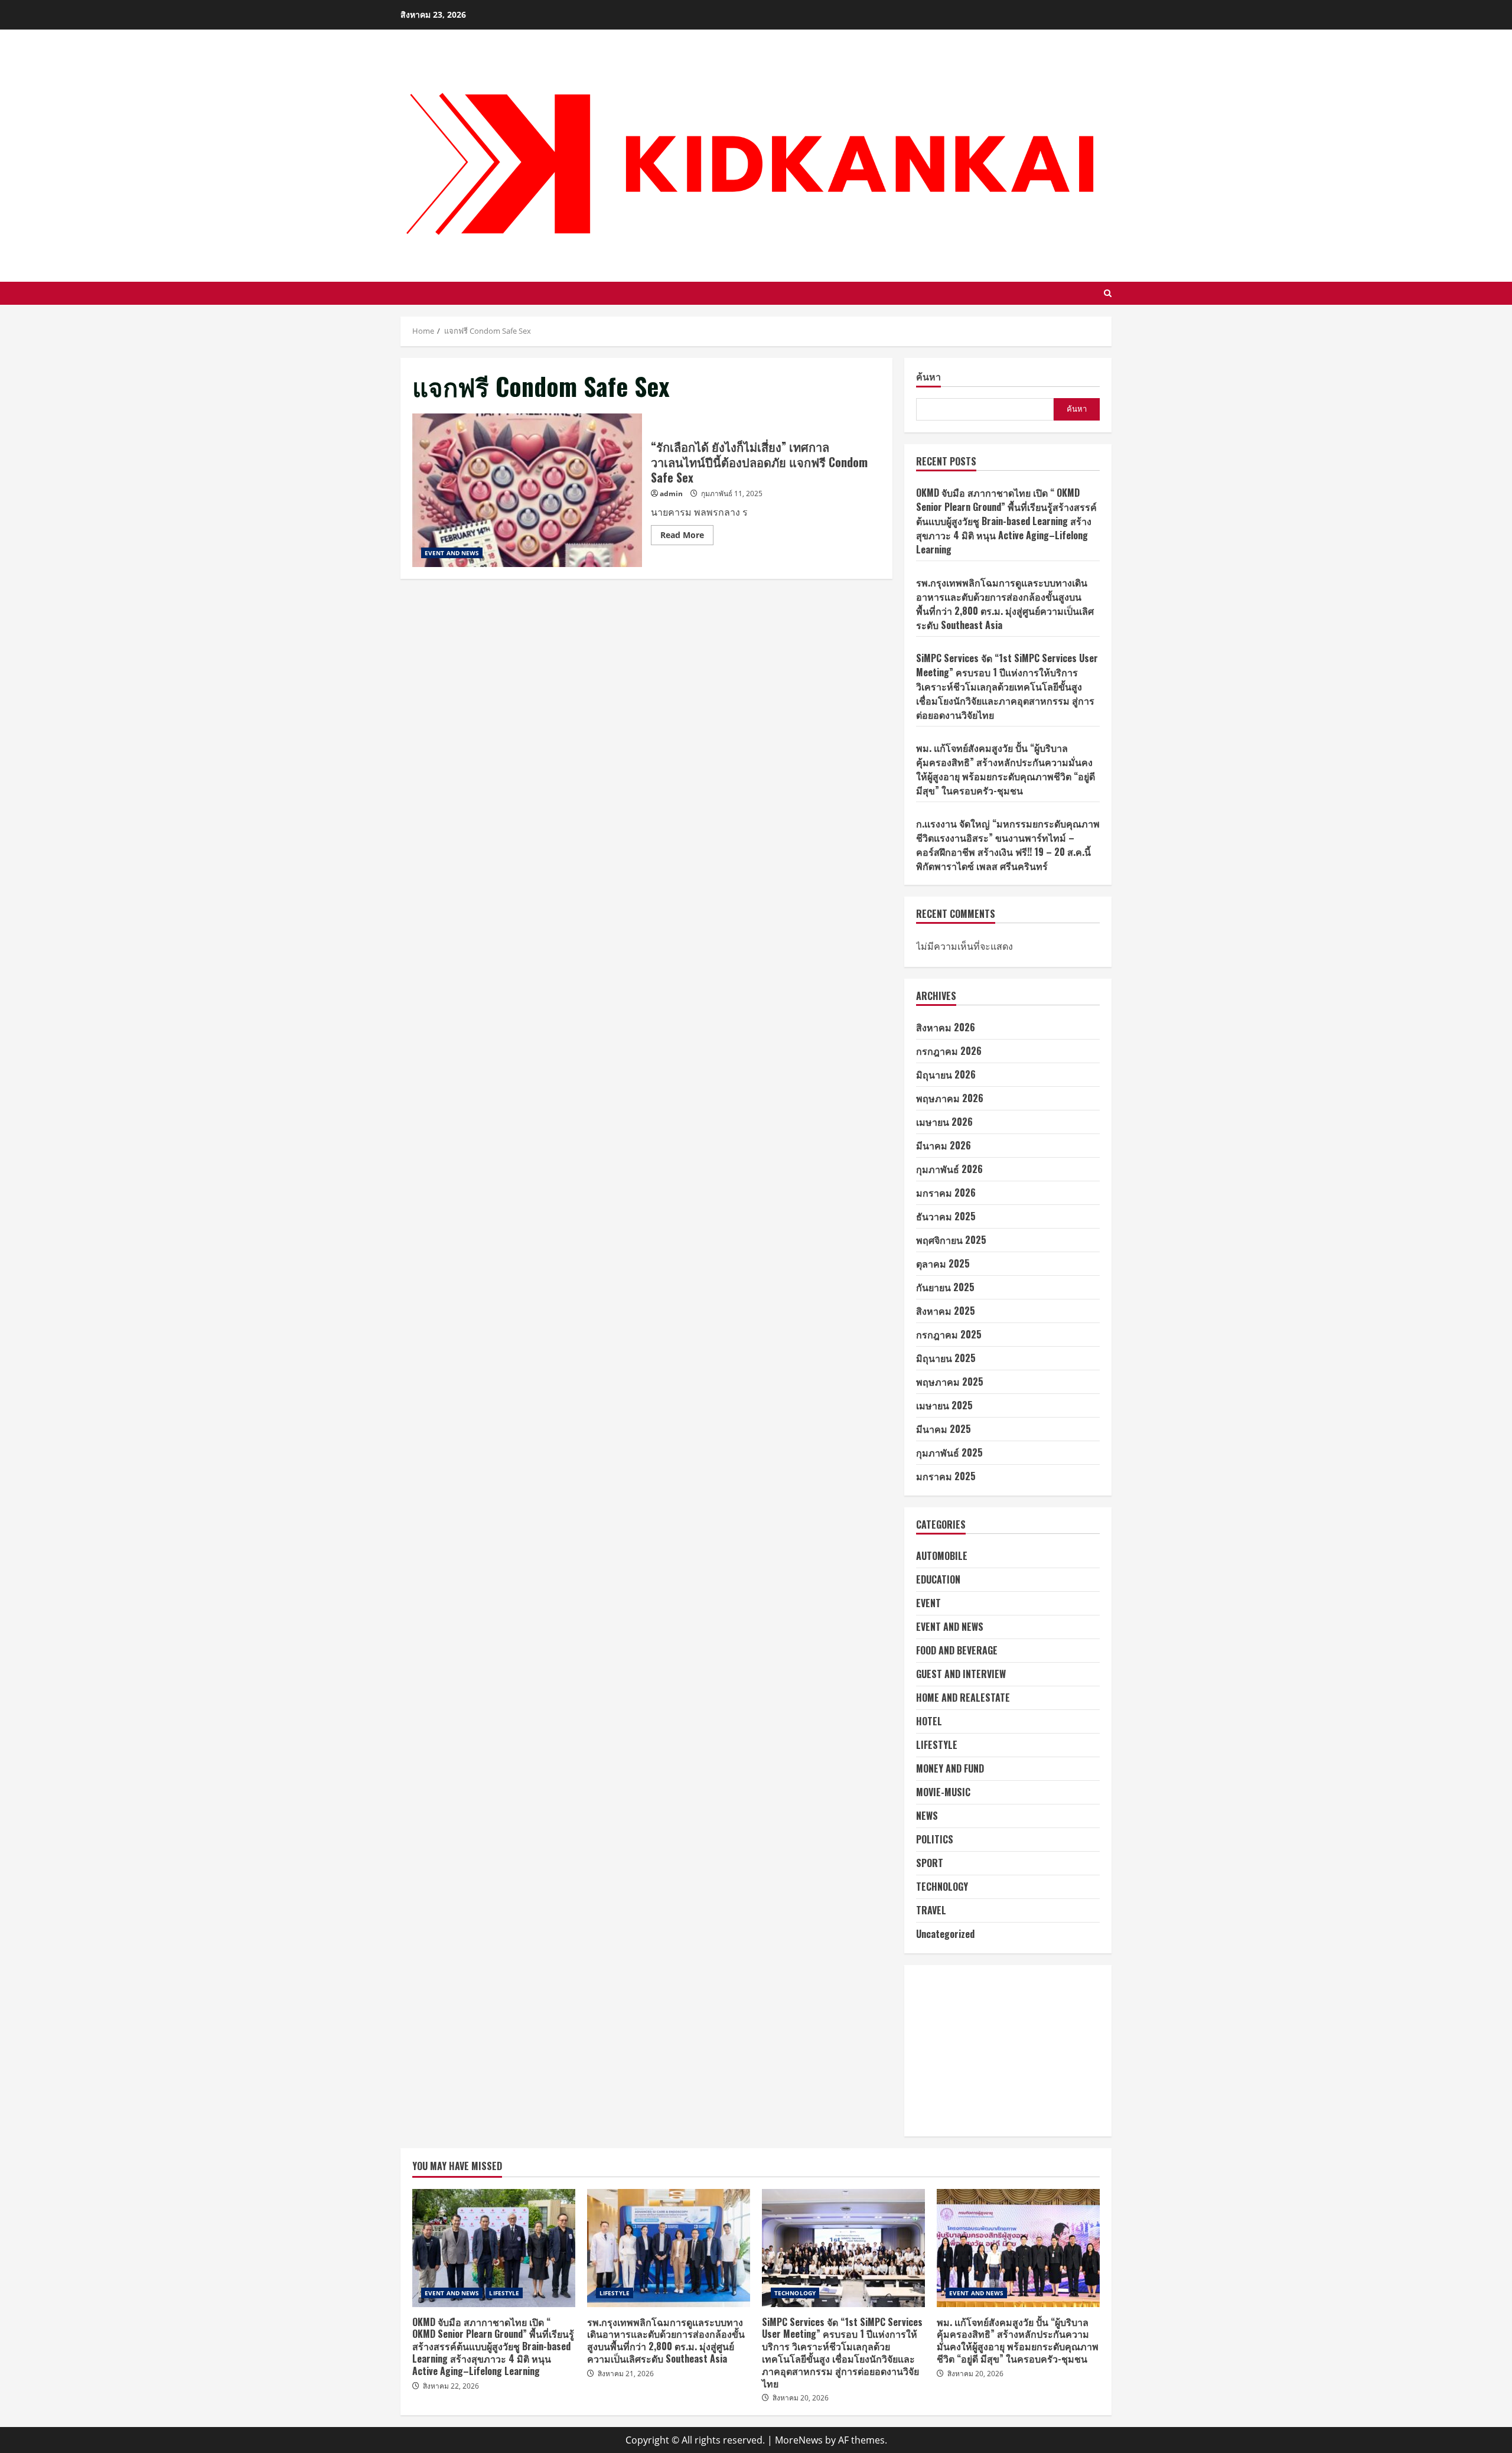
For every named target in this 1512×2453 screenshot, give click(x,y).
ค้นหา (928, 377)
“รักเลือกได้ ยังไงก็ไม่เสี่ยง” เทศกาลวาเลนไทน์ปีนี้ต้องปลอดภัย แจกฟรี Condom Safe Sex (527, 490)
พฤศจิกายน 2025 (951, 1240)
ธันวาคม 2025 (946, 1216)
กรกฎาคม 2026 (949, 1051)
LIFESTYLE (937, 1745)
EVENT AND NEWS (452, 553)
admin (671, 493)
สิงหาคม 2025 (946, 1311)
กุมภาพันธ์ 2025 (949, 1452)
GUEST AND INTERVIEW (961, 1674)
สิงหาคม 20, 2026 (801, 2398)
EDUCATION (938, 1579)
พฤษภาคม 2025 (950, 1382)
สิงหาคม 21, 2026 (626, 2374)
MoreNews (799, 2440)
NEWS (927, 1816)
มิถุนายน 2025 (946, 1358)
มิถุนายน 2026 (946, 1074)
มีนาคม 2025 (944, 1429)
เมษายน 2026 (944, 1122)
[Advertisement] (1008, 2051)
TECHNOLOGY (942, 1887)
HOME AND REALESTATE (963, 1698)
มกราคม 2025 (946, 1476)
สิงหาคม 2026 (946, 1027)
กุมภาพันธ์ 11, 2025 (732, 493)
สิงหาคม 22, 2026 (451, 2386)
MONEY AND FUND (950, 1768)
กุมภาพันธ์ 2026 (949, 1169)
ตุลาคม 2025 (943, 1263)
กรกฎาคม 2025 (949, 1334)
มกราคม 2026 (946, 1193)
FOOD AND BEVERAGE (957, 1650)
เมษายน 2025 (944, 1405)
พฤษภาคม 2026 (950, 1098)
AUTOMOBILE (942, 1556)
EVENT (928, 1603)
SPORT (930, 1863)
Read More (687, 537)
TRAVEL (931, 1910)
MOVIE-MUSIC (943, 1792)
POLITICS (935, 1839)
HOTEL (929, 1721)
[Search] (1108, 293)
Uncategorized (945, 1934)
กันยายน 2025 (945, 1287)
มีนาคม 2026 (944, 1145)
